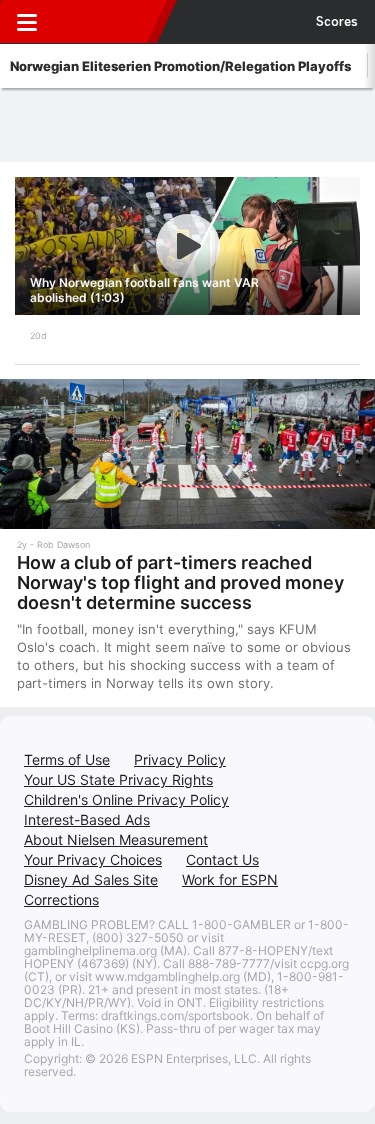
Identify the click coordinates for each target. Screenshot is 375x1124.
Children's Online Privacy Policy (126, 799)
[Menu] (27, 22)
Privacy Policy (180, 759)
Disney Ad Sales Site (91, 879)
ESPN (107, 22)
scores (337, 22)
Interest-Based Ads (87, 819)
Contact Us (222, 859)
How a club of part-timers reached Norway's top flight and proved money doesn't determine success (180, 582)
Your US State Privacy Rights (118, 779)
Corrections (61, 899)
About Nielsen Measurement (116, 839)
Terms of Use (67, 759)
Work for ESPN (230, 879)
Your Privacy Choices (93, 859)
